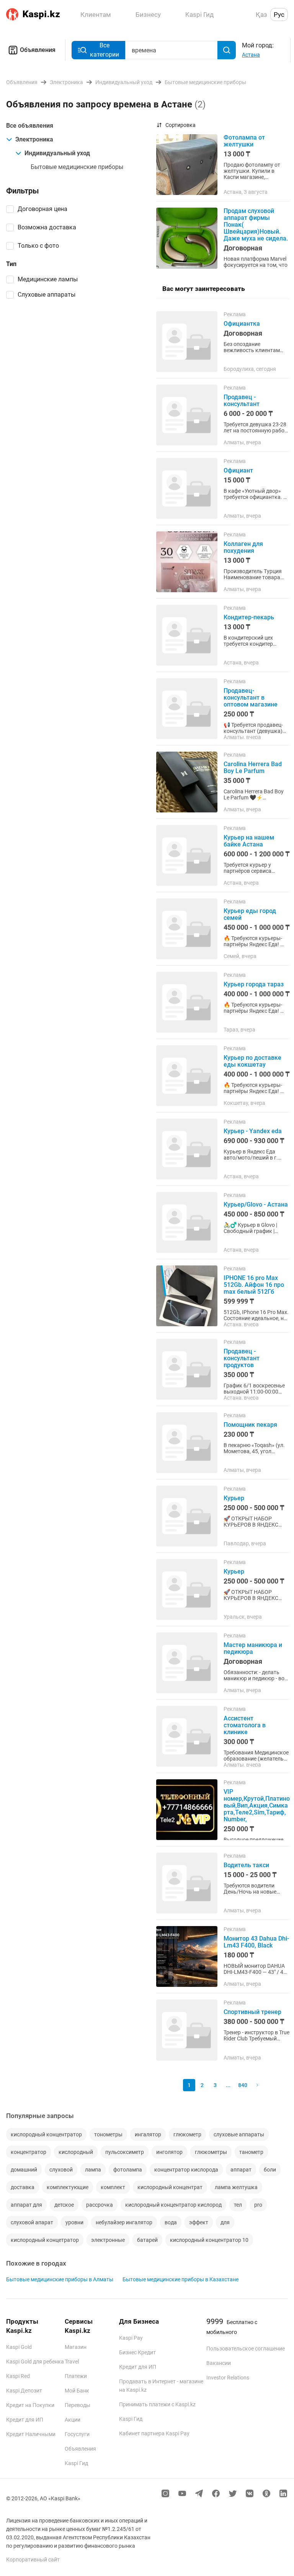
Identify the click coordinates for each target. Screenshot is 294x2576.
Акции (73, 2420)
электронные (108, 2240)
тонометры (108, 2134)
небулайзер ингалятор (124, 2222)
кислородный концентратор (46, 2134)
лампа (93, 2170)
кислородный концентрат (170, 2187)
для (225, 2222)
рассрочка (100, 2205)
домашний (24, 2170)
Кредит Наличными (31, 2434)
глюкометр (187, 2134)
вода (171, 2222)
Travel (72, 2362)
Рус (279, 15)
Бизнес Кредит (137, 2352)
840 (243, 2085)
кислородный (76, 2152)
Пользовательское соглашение (246, 2349)
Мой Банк (77, 2391)
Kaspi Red (18, 2376)
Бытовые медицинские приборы (77, 167)
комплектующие (68, 2187)
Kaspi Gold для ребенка (35, 2362)
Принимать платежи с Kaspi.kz (157, 2404)
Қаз (261, 15)
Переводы (78, 2405)
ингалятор (148, 2134)
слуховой (61, 2170)
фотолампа (128, 2170)
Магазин (76, 2347)
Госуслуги (77, 2434)
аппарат (241, 2170)
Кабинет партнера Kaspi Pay (154, 2433)
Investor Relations (228, 2378)
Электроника (34, 139)
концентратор (29, 2152)
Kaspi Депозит (24, 2391)
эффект (199, 2222)
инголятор (169, 2152)
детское (64, 2205)
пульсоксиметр (125, 2152)
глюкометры (211, 2152)
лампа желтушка (236, 2187)
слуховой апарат (32, 2222)
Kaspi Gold (19, 2347)
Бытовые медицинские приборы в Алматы (60, 2279)
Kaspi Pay (131, 2338)
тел (238, 2205)
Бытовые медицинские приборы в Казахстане (180, 2279)
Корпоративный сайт (33, 2560)
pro (258, 2205)
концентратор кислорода (186, 2170)
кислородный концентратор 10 (209, 2240)
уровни (74, 2222)
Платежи (76, 2376)
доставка (23, 2187)
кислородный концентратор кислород (173, 2205)
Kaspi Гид (76, 2463)
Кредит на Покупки (30, 2405)
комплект (113, 2187)
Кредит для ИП (25, 2420)
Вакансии (219, 2363)
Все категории (105, 50)
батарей (147, 2240)
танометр (251, 2152)
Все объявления (30, 126)
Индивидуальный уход (57, 153)
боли (270, 2170)
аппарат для (26, 2205)
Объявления (38, 50)
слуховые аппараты (239, 2134)
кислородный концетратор (45, 2240)
